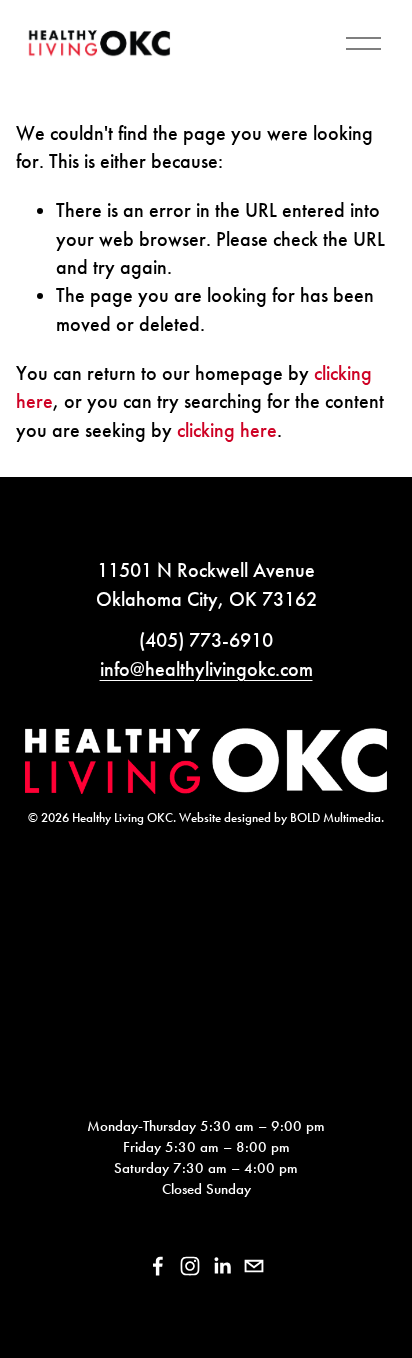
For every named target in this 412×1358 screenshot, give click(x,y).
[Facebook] (158, 1266)
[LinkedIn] (222, 1266)
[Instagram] (190, 1266)
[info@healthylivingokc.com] (254, 1266)
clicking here (227, 430)
